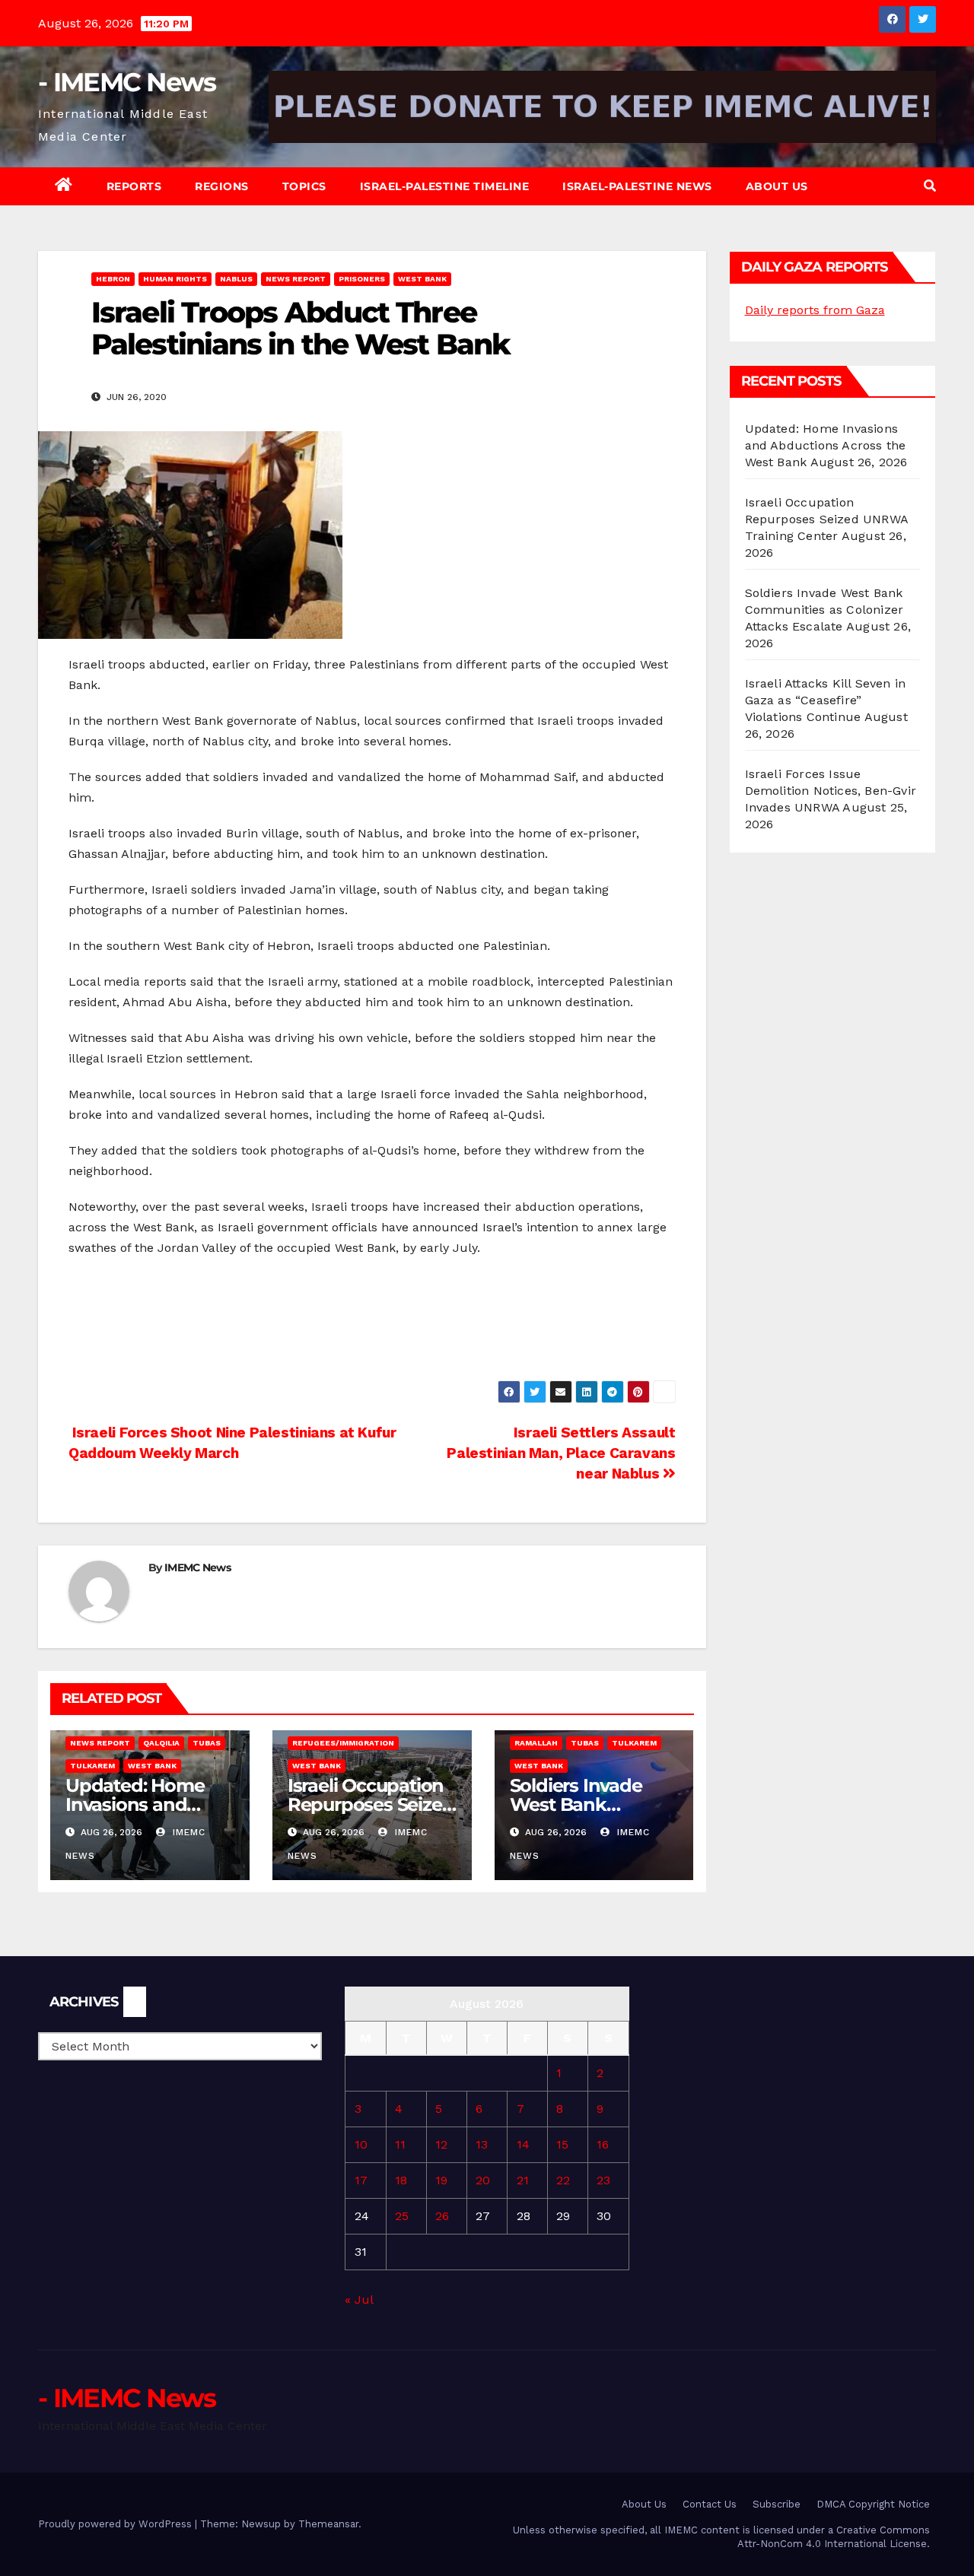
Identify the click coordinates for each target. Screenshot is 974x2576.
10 (361, 2144)
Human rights (175, 279)
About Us (777, 186)
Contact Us (710, 2504)
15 (562, 2144)
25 (402, 2216)
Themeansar (328, 2524)
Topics (304, 186)
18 (401, 2180)
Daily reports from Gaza (815, 310)
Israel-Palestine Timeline (445, 186)
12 (441, 2144)
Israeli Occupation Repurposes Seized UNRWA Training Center (827, 519)
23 (603, 2180)
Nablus (236, 279)
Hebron (113, 279)
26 (442, 2216)
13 (482, 2144)
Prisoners (362, 279)
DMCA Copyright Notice (873, 2504)
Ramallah (536, 1743)
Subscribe (777, 2504)
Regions (222, 186)
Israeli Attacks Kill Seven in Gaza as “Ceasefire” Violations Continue (826, 700)
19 (441, 2180)
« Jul (359, 2300)
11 (400, 2144)
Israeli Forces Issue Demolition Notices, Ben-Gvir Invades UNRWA (831, 791)
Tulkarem (92, 1766)
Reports (134, 186)
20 (483, 2180)
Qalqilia (161, 1743)
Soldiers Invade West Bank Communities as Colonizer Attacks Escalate (824, 610)
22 (563, 2180)
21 (523, 2180)
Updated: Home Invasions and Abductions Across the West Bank (826, 445)
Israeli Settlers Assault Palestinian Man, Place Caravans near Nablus (561, 1453)
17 (361, 2180)
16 (603, 2144)
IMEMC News (197, 1568)
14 (523, 2144)
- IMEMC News (127, 82)
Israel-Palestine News (637, 186)
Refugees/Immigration (343, 1743)
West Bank (422, 279)
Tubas (207, 1743)
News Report (296, 279)
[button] (930, 186)
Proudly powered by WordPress (116, 2524)
